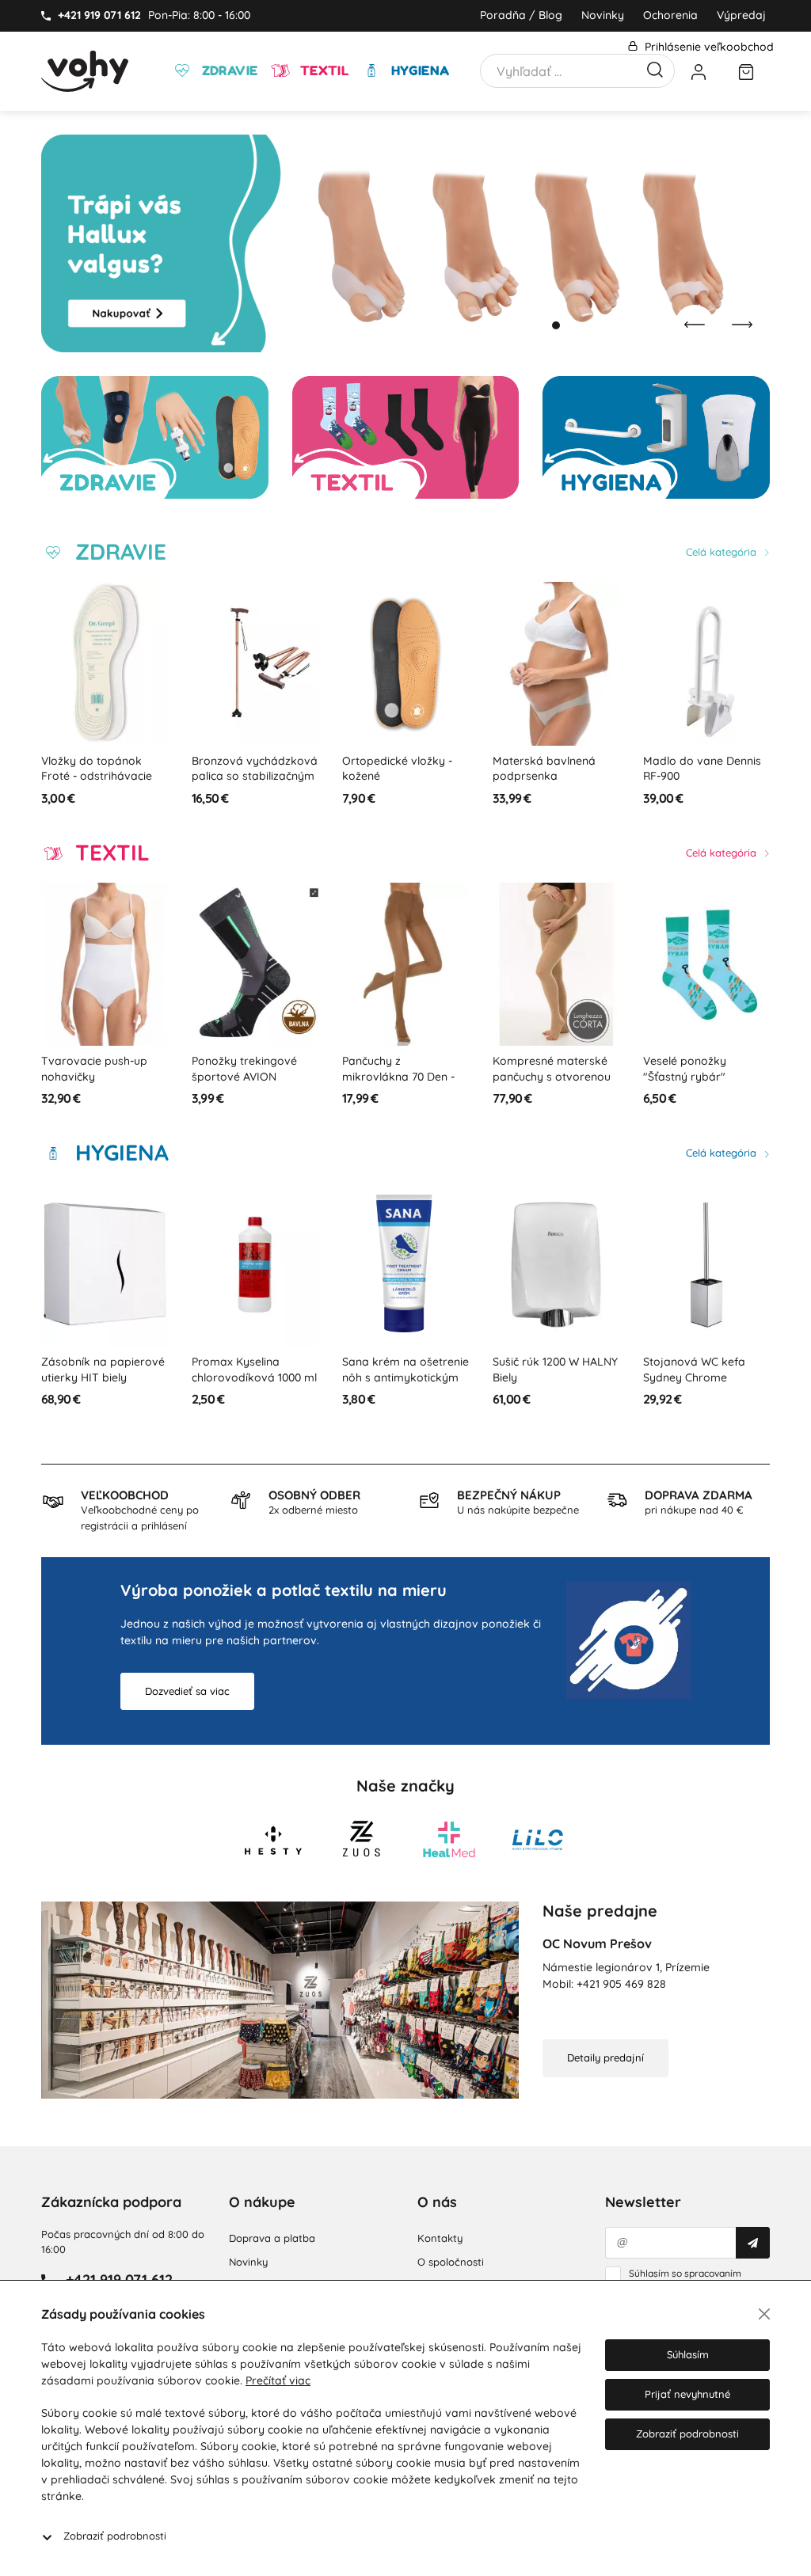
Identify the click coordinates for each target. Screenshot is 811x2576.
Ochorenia (670, 15)
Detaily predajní (605, 2057)
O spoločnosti (451, 2262)
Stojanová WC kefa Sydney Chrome (694, 1370)
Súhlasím (688, 2354)
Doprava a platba (272, 2238)
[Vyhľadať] (655, 68)
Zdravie (228, 70)
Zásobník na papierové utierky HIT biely (103, 1370)
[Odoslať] (753, 2243)
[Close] (764, 2314)
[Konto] (699, 71)
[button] (540, 325)
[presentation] (695, 325)
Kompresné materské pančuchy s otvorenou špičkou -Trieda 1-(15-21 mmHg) (553, 1084)
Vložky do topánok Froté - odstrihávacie (97, 769)
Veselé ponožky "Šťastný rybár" (685, 1069)
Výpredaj (741, 15)
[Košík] (746, 71)
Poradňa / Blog (521, 15)
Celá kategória (723, 552)
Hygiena (418, 70)
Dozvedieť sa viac (187, 1691)
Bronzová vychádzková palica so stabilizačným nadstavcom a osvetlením (255, 784)
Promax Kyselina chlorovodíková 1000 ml (254, 1370)
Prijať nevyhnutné (687, 2394)
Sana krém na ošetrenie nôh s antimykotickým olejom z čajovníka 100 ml (405, 1385)
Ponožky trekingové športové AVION (244, 1069)
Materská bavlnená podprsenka (544, 769)
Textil (322, 70)
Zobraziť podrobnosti (115, 2536)
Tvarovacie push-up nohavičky (94, 1069)
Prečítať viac (278, 2380)
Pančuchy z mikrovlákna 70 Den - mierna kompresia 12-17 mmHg (404, 1084)
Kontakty (440, 2238)
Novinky (603, 15)
